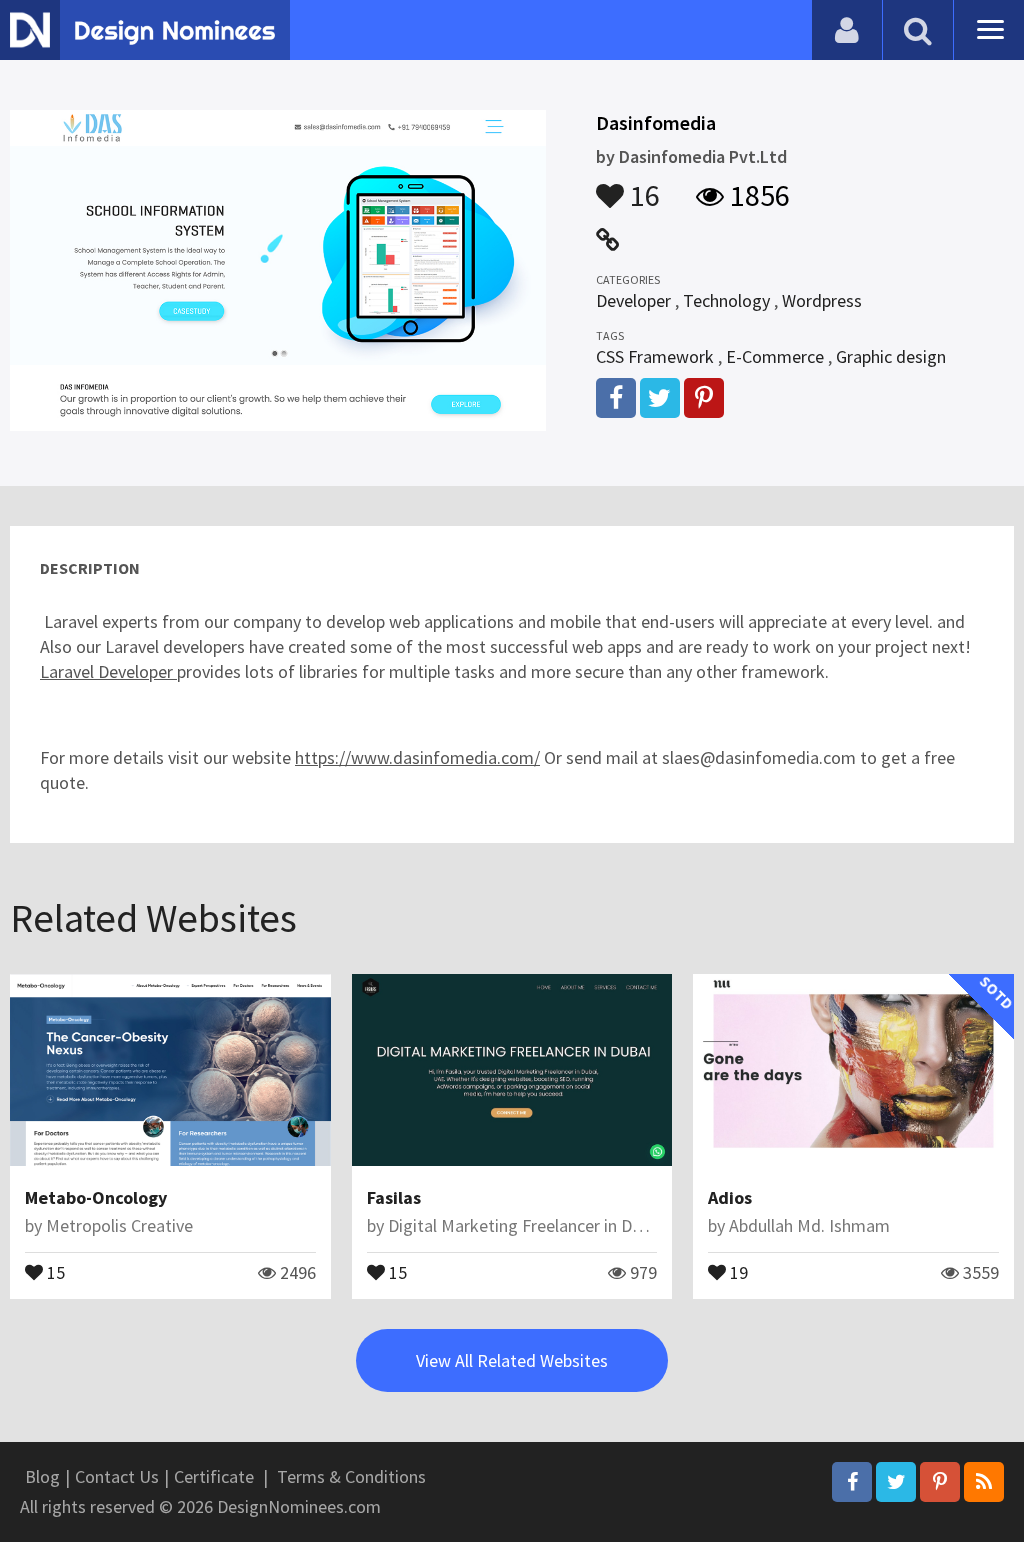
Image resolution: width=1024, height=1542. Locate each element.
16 (642, 186)
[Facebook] (852, 1482)
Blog (42, 1476)
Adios (730, 1197)
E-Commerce (775, 356)
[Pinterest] (940, 1482)
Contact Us (117, 1476)
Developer (633, 300)
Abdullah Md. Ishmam (809, 1225)
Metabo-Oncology (96, 1197)
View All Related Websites (512, 1360)
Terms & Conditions (351, 1476)
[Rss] (984, 1482)
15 (54, 1271)
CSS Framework (655, 356)
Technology (726, 300)
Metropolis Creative (119, 1225)
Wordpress (822, 300)
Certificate (214, 1476)
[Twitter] (896, 1482)
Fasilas (394, 1197)
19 (737, 1271)
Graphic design (891, 356)
